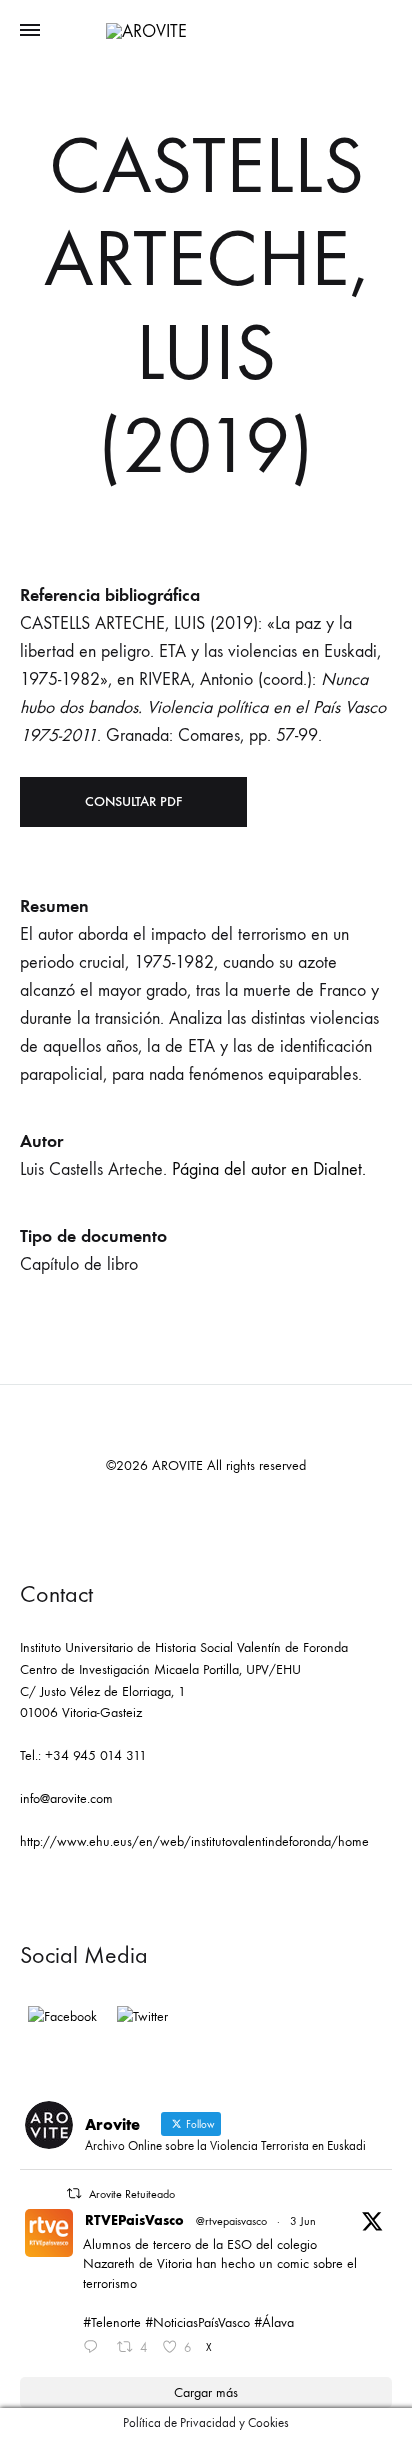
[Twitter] (142, 2017)
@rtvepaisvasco (231, 2221)
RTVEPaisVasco (134, 2220)
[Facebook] (62, 2017)
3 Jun (303, 2221)
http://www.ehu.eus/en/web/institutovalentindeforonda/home (194, 1841)
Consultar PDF (133, 801)
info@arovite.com (66, 1798)
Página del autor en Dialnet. (269, 1169)
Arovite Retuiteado (132, 2194)
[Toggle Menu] (30, 31)
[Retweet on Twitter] (74, 2193)
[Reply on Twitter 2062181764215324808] (95, 2349)
